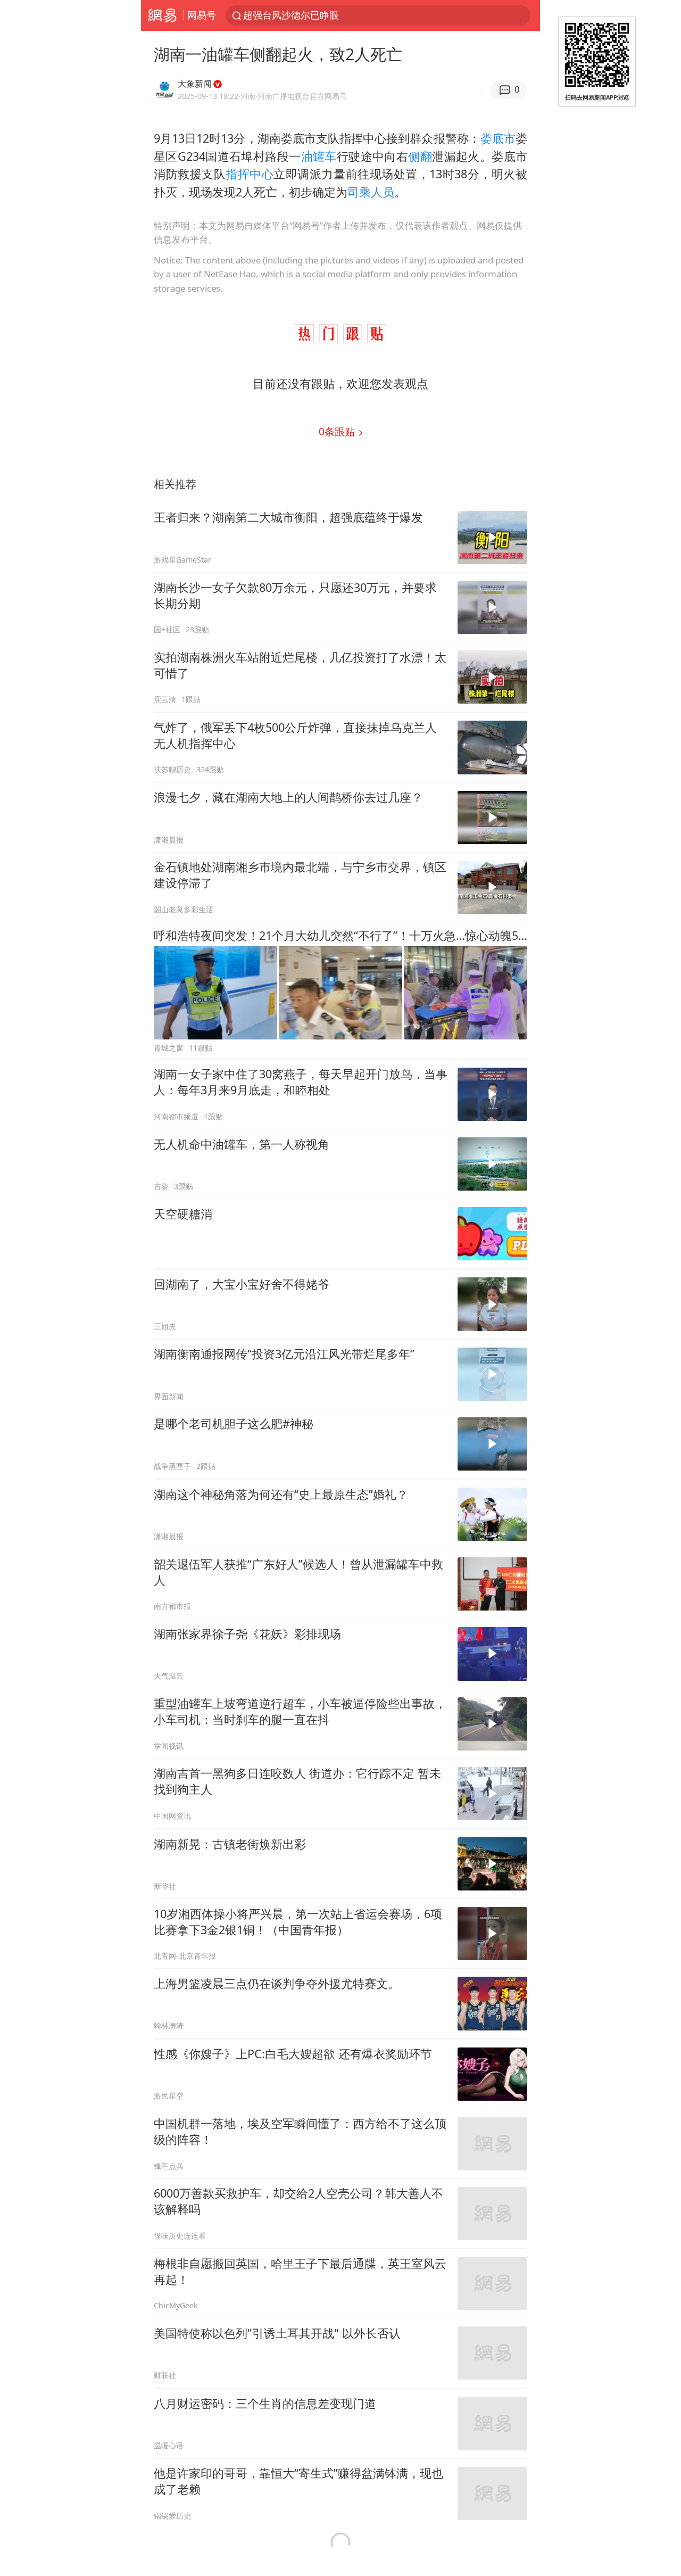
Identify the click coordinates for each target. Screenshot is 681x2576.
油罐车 (319, 156)
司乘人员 (371, 192)
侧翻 (420, 156)
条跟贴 (338, 431)
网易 (162, 15)
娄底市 (498, 138)
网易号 (202, 15)
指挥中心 (250, 174)
